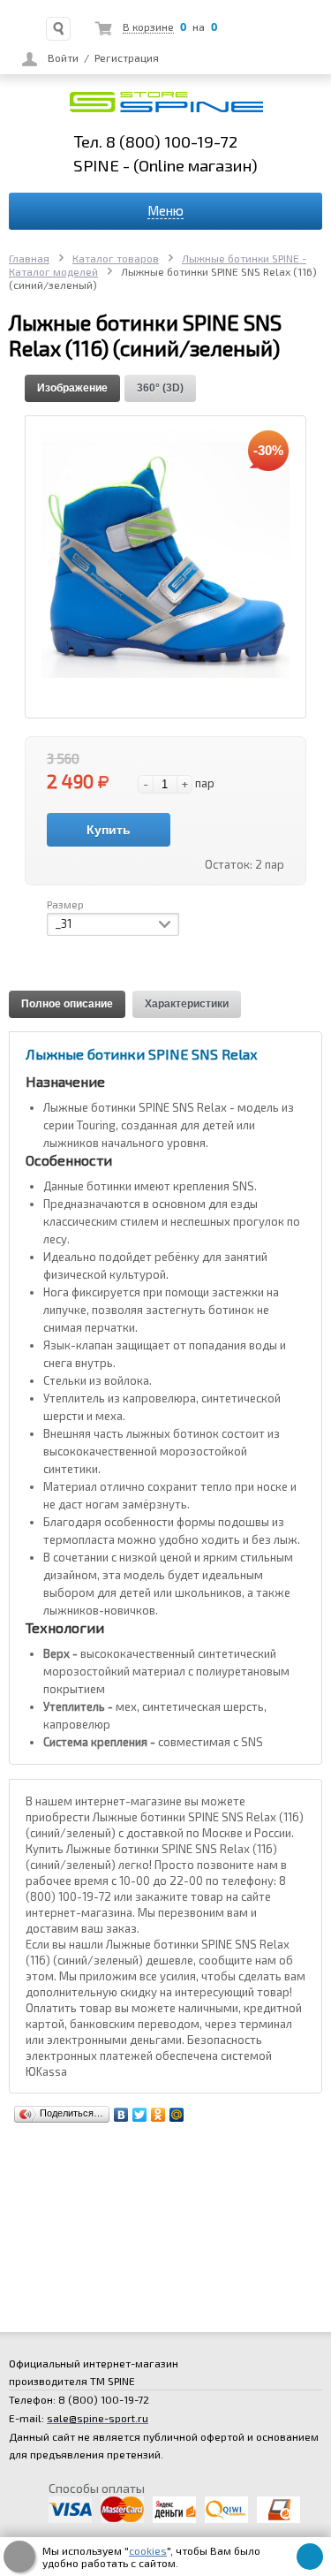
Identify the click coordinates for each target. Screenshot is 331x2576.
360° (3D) (160, 388)
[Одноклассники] (158, 2115)
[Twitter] (140, 2115)
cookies (148, 2550)
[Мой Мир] (177, 2115)
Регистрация (127, 57)
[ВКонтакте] (121, 2115)
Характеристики (187, 1004)
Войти (63, 57)
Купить (109, 830)
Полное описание (67, 1004)
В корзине (148, 27)
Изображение (72, 388)
